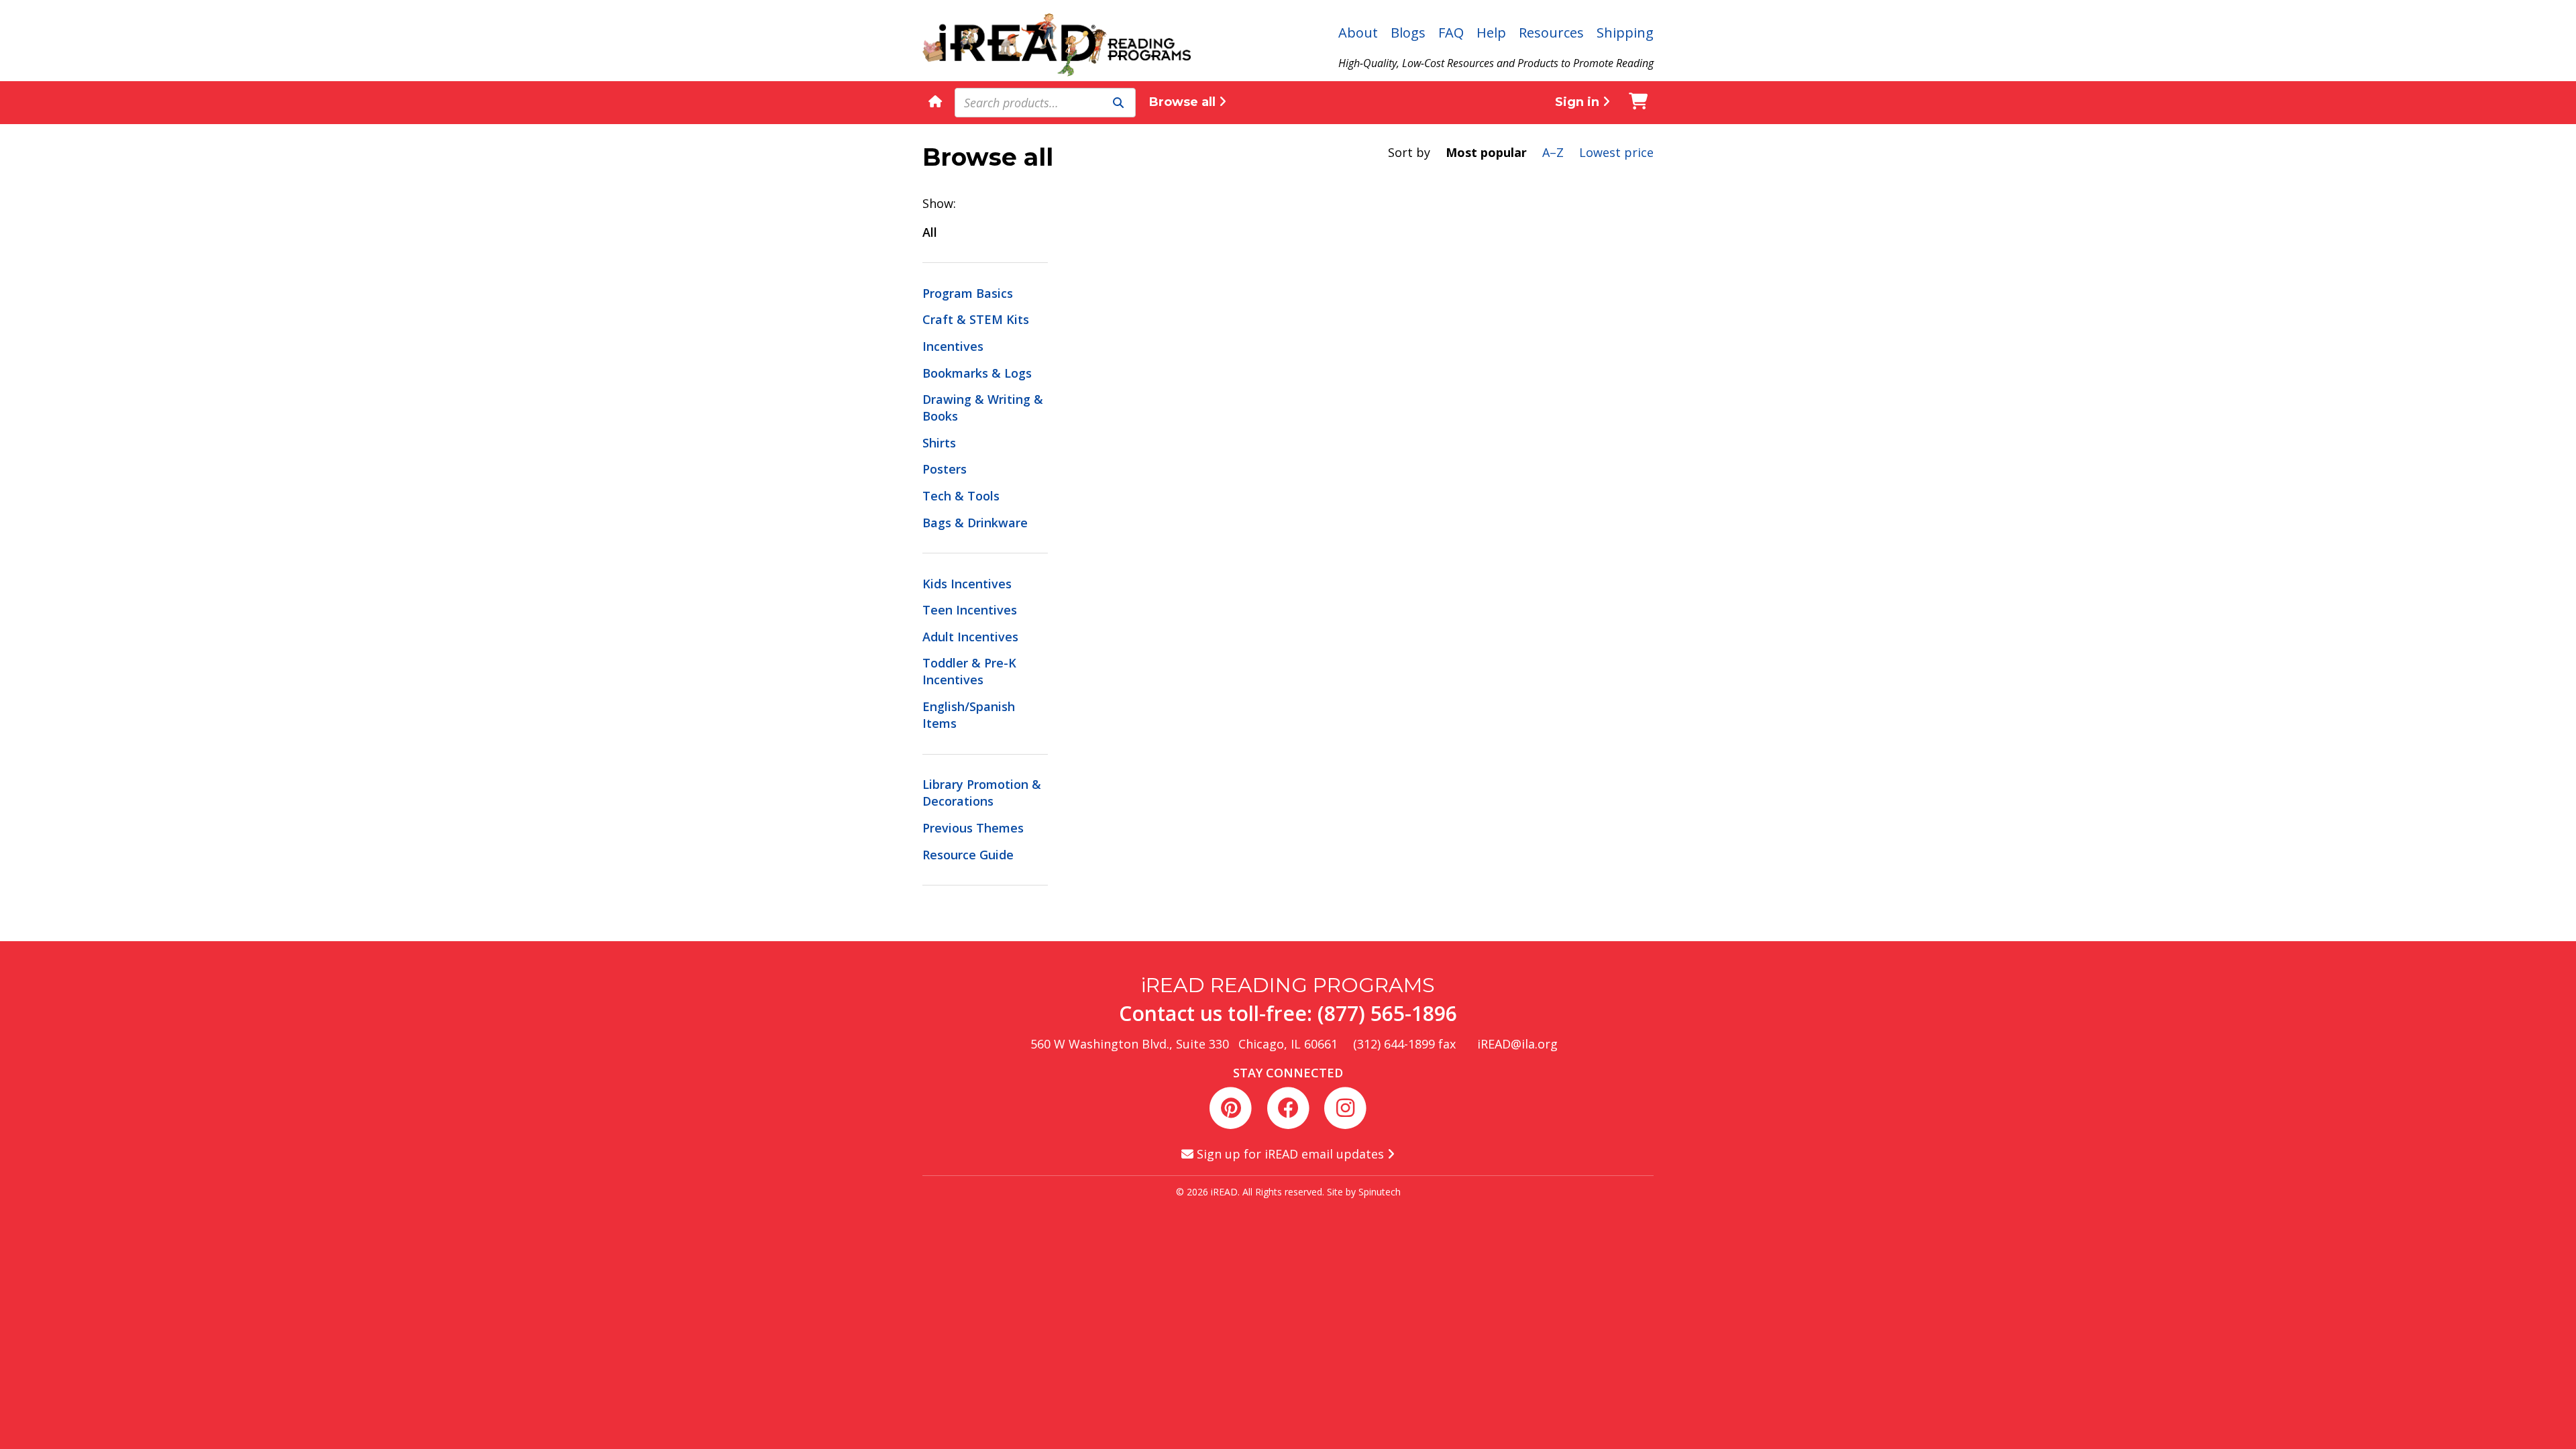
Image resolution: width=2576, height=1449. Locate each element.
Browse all (1184, 102)
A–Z (1553, 152)
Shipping (1625, 33)
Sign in (1579, 102)
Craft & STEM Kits (976, 319)
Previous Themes (973, 828)
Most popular (1486, 152)
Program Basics (968, 293)
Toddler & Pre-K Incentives (969, 671)
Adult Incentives (970, 637)
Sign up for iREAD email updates (1290, 1154)
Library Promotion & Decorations (982, 793)
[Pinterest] (1233, 1106)
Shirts (939, 443)
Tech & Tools (961, 496)
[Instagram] (1345, 1106)
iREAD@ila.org (1517, 1044)
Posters (945, 469)
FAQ (1451, 33)
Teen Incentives (970, 610)
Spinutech (1380, 1192)
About (1358, 33)
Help (1491, 33)
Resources (1551, 33)
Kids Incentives (967, 584)
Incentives (953, 346)
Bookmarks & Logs (977, 373)
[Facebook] (1290, 1106)
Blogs (1408, 33)
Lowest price (1616, 152)
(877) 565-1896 (1387, 1013)
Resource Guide (968, 855)
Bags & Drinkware (975, 523)
